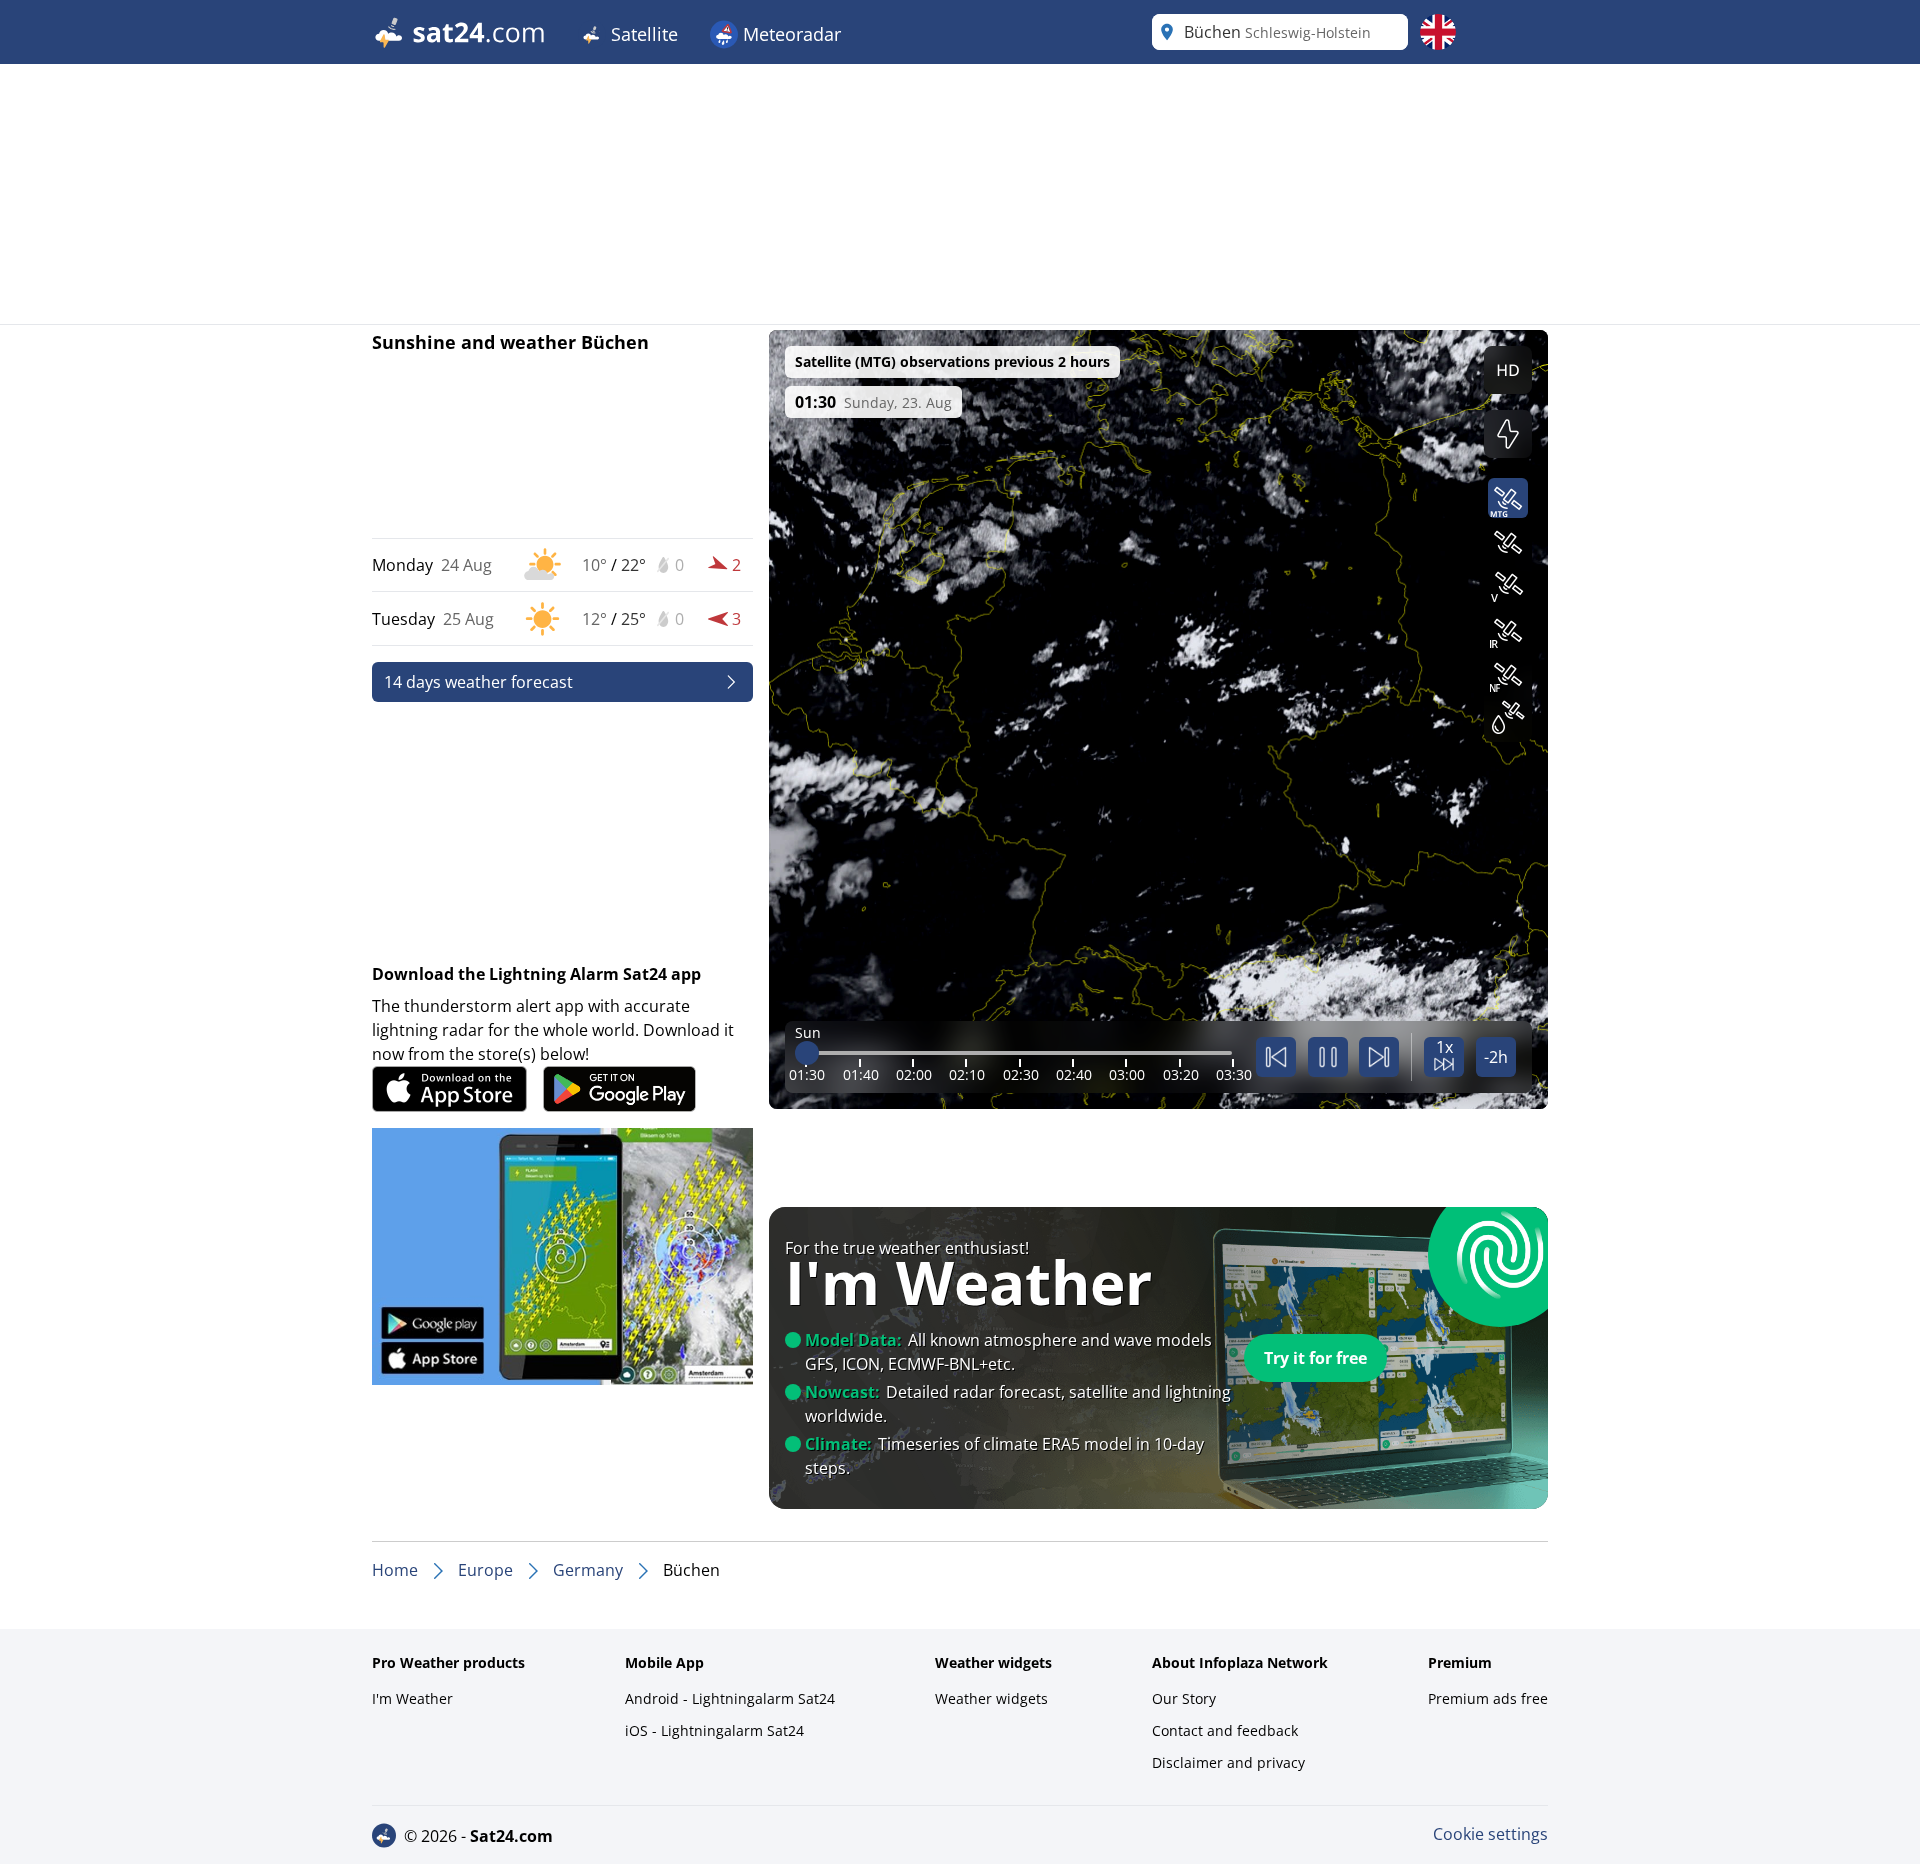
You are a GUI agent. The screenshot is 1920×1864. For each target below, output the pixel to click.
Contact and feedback (1225, 1730)
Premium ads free (1488, 1698)
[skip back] (1276, 1057)
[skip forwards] (1379, 1057)
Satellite (642, 34)
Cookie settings (1490, 1834)
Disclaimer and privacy (1228, 1762)
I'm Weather (412, 1698)
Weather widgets (991, 1698)
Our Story (1184, 1698)
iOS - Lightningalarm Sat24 (714, 1730)
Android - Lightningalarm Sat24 (730, 1698)
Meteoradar (789, 34)
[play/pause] (1328, 1057)
